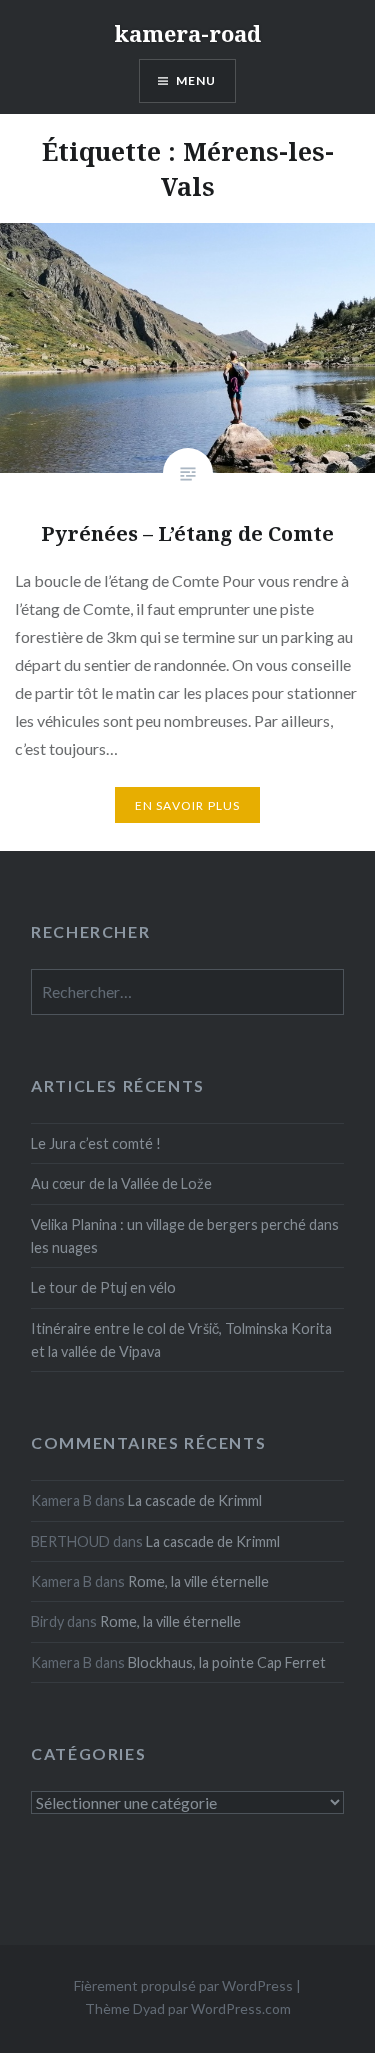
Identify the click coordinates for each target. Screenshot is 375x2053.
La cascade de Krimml (195, 1500)
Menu (196, 80)
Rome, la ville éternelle (198, 1581)
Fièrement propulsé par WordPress (183, 1985)
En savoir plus (188, 805)
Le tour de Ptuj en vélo (103, 1287)
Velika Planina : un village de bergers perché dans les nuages (185, 1236)
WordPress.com (241, 2008)
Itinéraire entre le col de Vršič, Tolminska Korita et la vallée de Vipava (181, 1340)
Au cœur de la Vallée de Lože (121, 1183)
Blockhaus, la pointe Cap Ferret (227, 1662)
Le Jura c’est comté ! (96, 1143)
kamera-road (187, 33)
